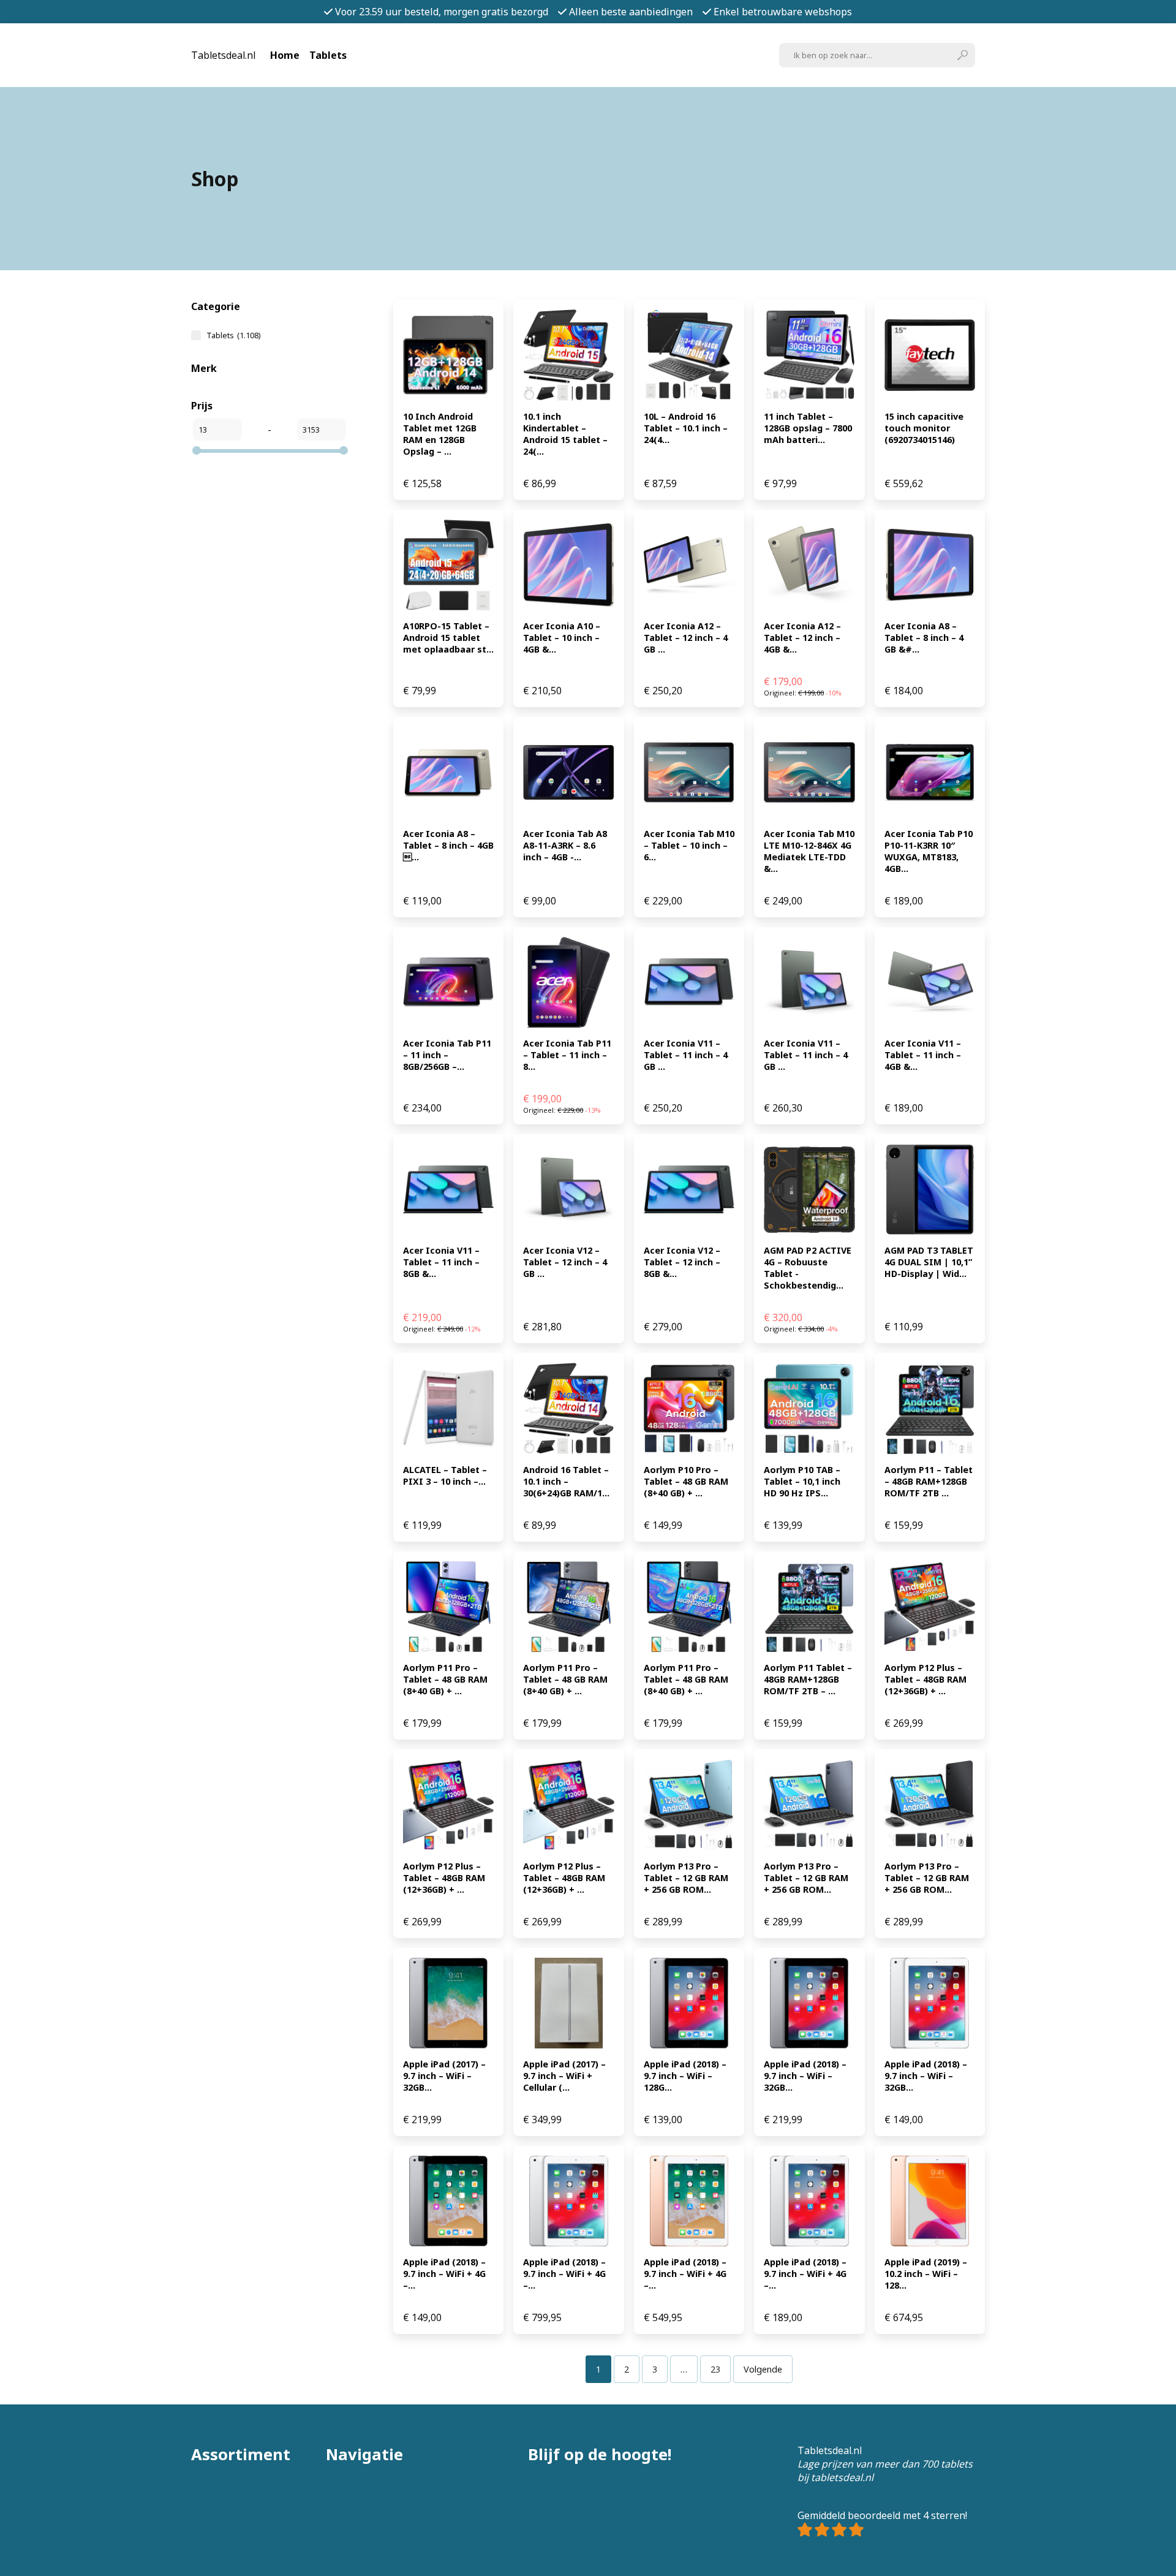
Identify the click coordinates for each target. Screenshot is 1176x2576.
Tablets (328, 55)
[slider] (197, 450)
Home (285, 55)
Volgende (763, 2369)
